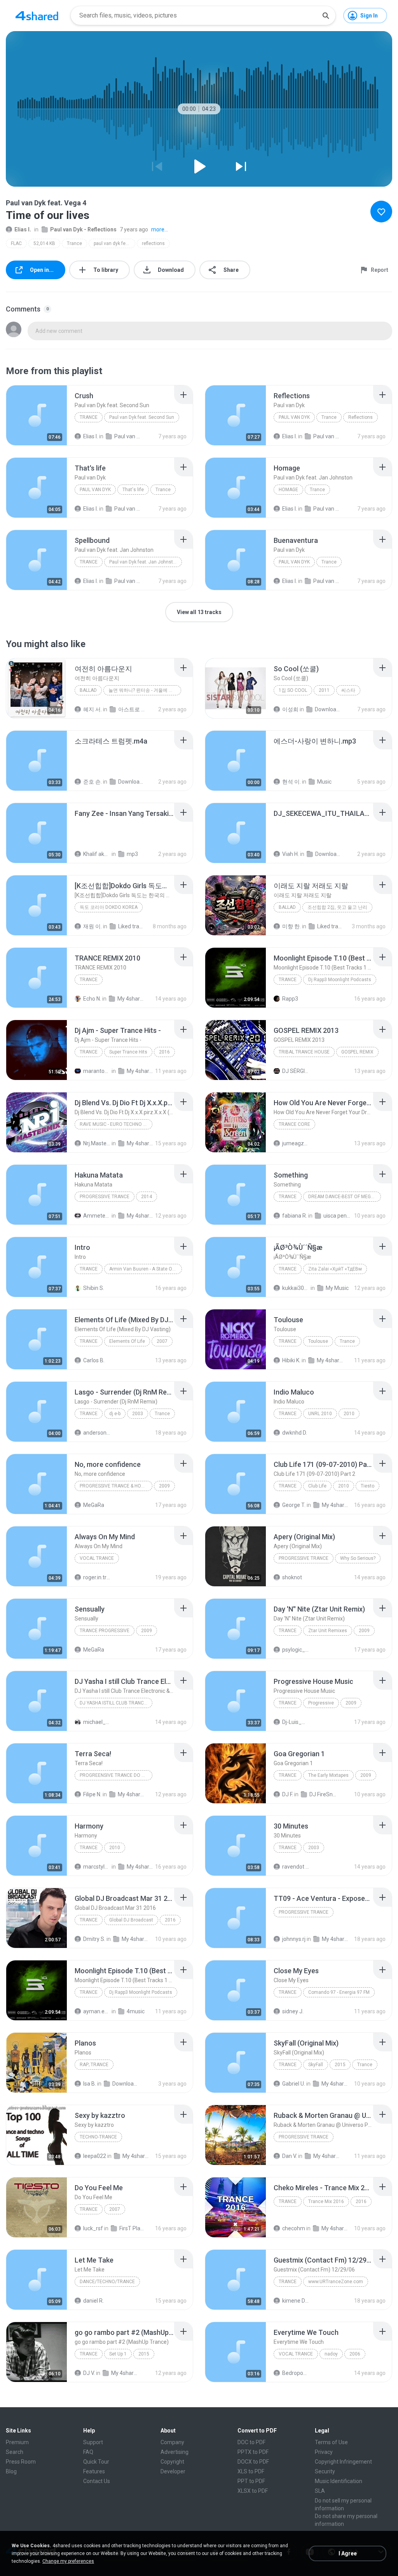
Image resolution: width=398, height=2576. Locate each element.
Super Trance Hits (128, 1052)
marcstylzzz (97, 1867)
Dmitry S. (94, 1939)
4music (136, 2011)
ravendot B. (296, 1867)
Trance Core (294, 1124)
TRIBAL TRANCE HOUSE (304, 1052)
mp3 (132, 854)
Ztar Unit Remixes (328, 1631)
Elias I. (23, 229)
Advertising (175, 2452)
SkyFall (316, 2065)
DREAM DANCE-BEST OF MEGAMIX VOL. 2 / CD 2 (345, 1197)
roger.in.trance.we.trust (97, 1577)
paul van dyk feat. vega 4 (114, 243)
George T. (294, 1505)
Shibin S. (94, 1288)
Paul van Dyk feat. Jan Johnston (144, 562)
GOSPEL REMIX (357, 1052)
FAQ (88, 2452)
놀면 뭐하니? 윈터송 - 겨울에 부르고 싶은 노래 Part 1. (145, 690)
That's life (133, 490)
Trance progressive (105, 1631)
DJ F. (288, 1794)
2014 (147, 1197)
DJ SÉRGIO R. (296, 1071)
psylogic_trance (296, 1650)
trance (89, 1848)
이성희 (290, 709)
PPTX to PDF (253, 2452)
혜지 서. (93, 709)
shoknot (292, 1577)
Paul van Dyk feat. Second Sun (142, 417)
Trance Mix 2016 (326, 2201)
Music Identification (339, 2481)
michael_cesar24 (97, 1722)
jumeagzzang (296, 1143)
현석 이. (292, 782)
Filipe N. (92, 1794)
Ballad (88, 690)
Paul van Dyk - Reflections (83, 229)
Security (325, 2471)
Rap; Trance (94, 2065)
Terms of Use (331, 2442)
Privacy (324, 2452)
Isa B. (90, 2084)
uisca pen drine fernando (337, 1216)
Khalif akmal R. (97, 854)
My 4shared (131, 999)
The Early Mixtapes (328, 1775)
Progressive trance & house (115, 1486)
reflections (153, 243)
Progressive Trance (105, 1197)
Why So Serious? (358, 1558)
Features (94, 2471)
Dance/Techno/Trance (107, 2282)
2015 (340, 2065)
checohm (294, 2228)
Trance (74, 243)
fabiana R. (295, 1216)
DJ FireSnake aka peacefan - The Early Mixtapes (323, 1794)
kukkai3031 (296, 1288)
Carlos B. (94, 1360)
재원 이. (93, 926)
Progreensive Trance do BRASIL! (116, 1775)
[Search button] (326, 16)
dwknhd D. (295, 1433)
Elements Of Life (127, 1341)
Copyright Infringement (343, 2462)
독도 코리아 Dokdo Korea (109, 907)
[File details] (37, 415)
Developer (173, 2471)
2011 (324, 690)
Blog (11, 2471)
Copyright (172, 2462)
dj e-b (115, 1414)
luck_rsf (93, 2228)
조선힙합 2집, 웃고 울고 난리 (337, 907)
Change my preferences (68, 2561)
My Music (337, 1288)
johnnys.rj (294, 1939)
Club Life (317, 1486)
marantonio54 (97, 1071)
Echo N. (92, 999)
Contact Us (97, 2481)
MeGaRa (94, 1505)
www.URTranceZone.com (336, 2282)
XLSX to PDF (253, 2491)
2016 (164, 1052)
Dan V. (290, 2156)
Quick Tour (96, 2462)
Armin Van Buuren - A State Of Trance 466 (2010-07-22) (146, 1269)
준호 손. (93, 782)
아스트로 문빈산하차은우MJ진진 (132, 709)
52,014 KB (44, 243)
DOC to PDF (251, 2442)
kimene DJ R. (296, 2301)
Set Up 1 (118, 2354)
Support (93, 2442)
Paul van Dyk (294, 417)
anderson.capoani (97, 1433)
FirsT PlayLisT (133, 2228)
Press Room (21, 2462)
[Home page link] (37, 16)
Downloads (328, 709)
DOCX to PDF (253, 2462)
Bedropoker (296, 2373)
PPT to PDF (251, 2481)
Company (172, 2442)
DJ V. (89, 2373)
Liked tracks (132, 926)
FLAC (16, 243)
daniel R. (93, 2301)
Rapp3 (290, 999)
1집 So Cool (293, 690)
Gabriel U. (294, 2084)
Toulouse (318, 1341)
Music (324, 782)
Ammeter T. (97, 1216)
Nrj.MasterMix (97, 1143)
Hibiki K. (291, 1360)
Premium (17, 2442)
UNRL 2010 (320, 1414)
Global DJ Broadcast (131, 1920)
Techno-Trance (98, 2137)
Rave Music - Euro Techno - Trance (116, 1124)
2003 (138, 1414)
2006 (355, 2354)
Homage (288, 490)
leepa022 (95, 2156)
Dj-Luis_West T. (296, 1722)
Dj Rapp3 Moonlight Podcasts (340, 980)
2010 (349, 1414)
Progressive (321, 1703)
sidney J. (293, 2011)
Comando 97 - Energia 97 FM (339, 1992)
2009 (164, 1486)
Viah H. (291, 854)
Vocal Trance (296, 2354)
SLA (320, 2491)
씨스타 (348, 690)
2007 (162, 1341)
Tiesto (367, 1486)
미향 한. (292, 926)
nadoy (331, 2354)
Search (15, 2452)
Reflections (360, 417)
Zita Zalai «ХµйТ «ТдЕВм (335, 1269)
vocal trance (97, 1558)
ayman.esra (97, 2011)
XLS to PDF (251, 2471)
